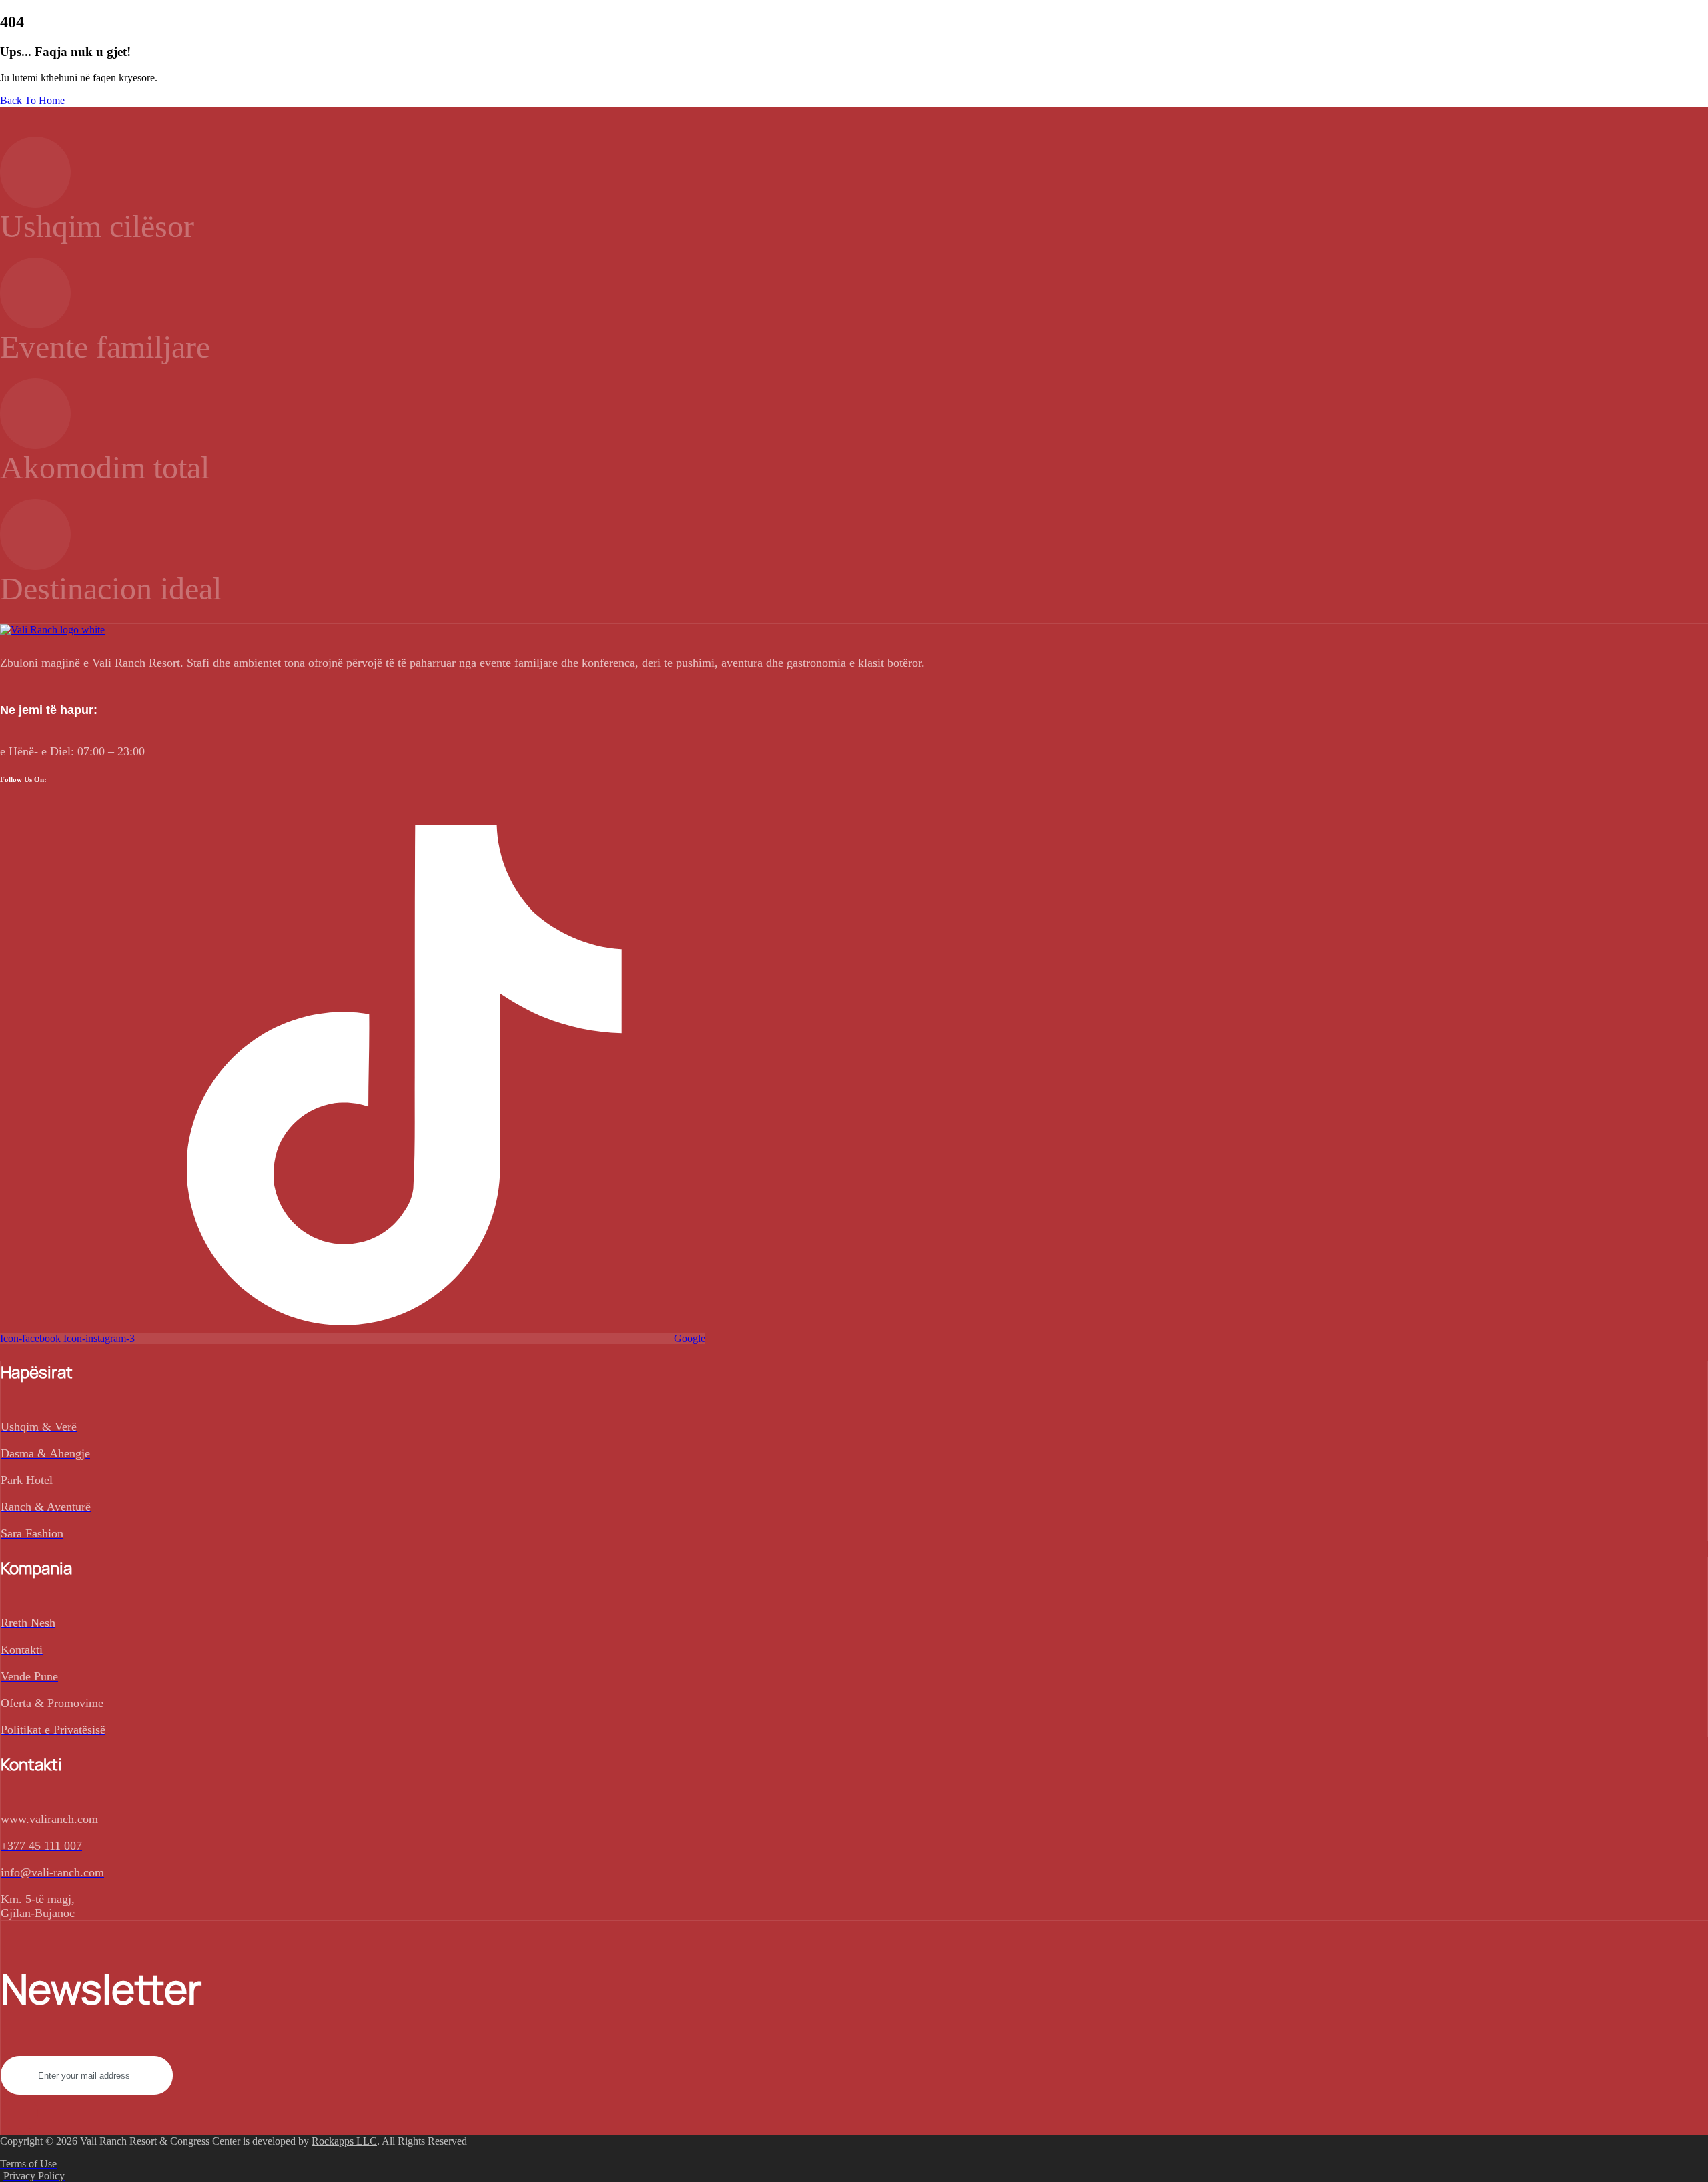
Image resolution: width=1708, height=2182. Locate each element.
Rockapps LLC (344, 2141)
